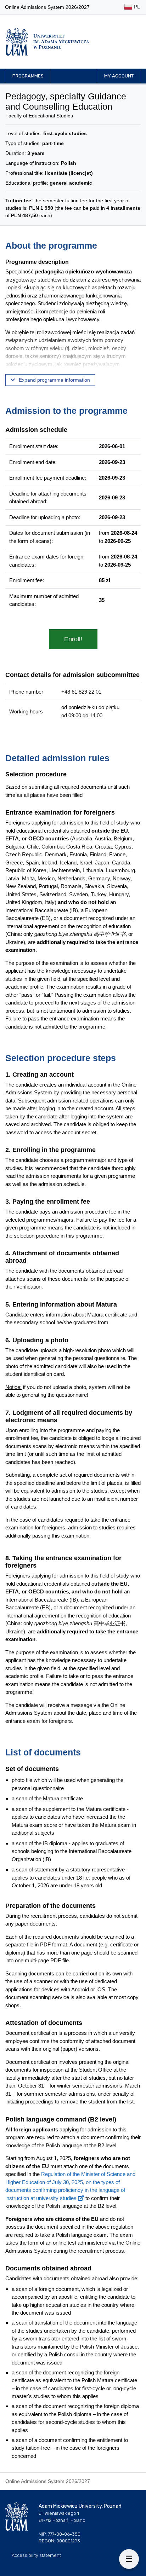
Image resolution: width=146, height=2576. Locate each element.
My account (119, 76)
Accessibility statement (36, 2555)
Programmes (28, 76)
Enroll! (73, 639)
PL (136, 7)
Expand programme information (54, 380)
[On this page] (129, 2559)
